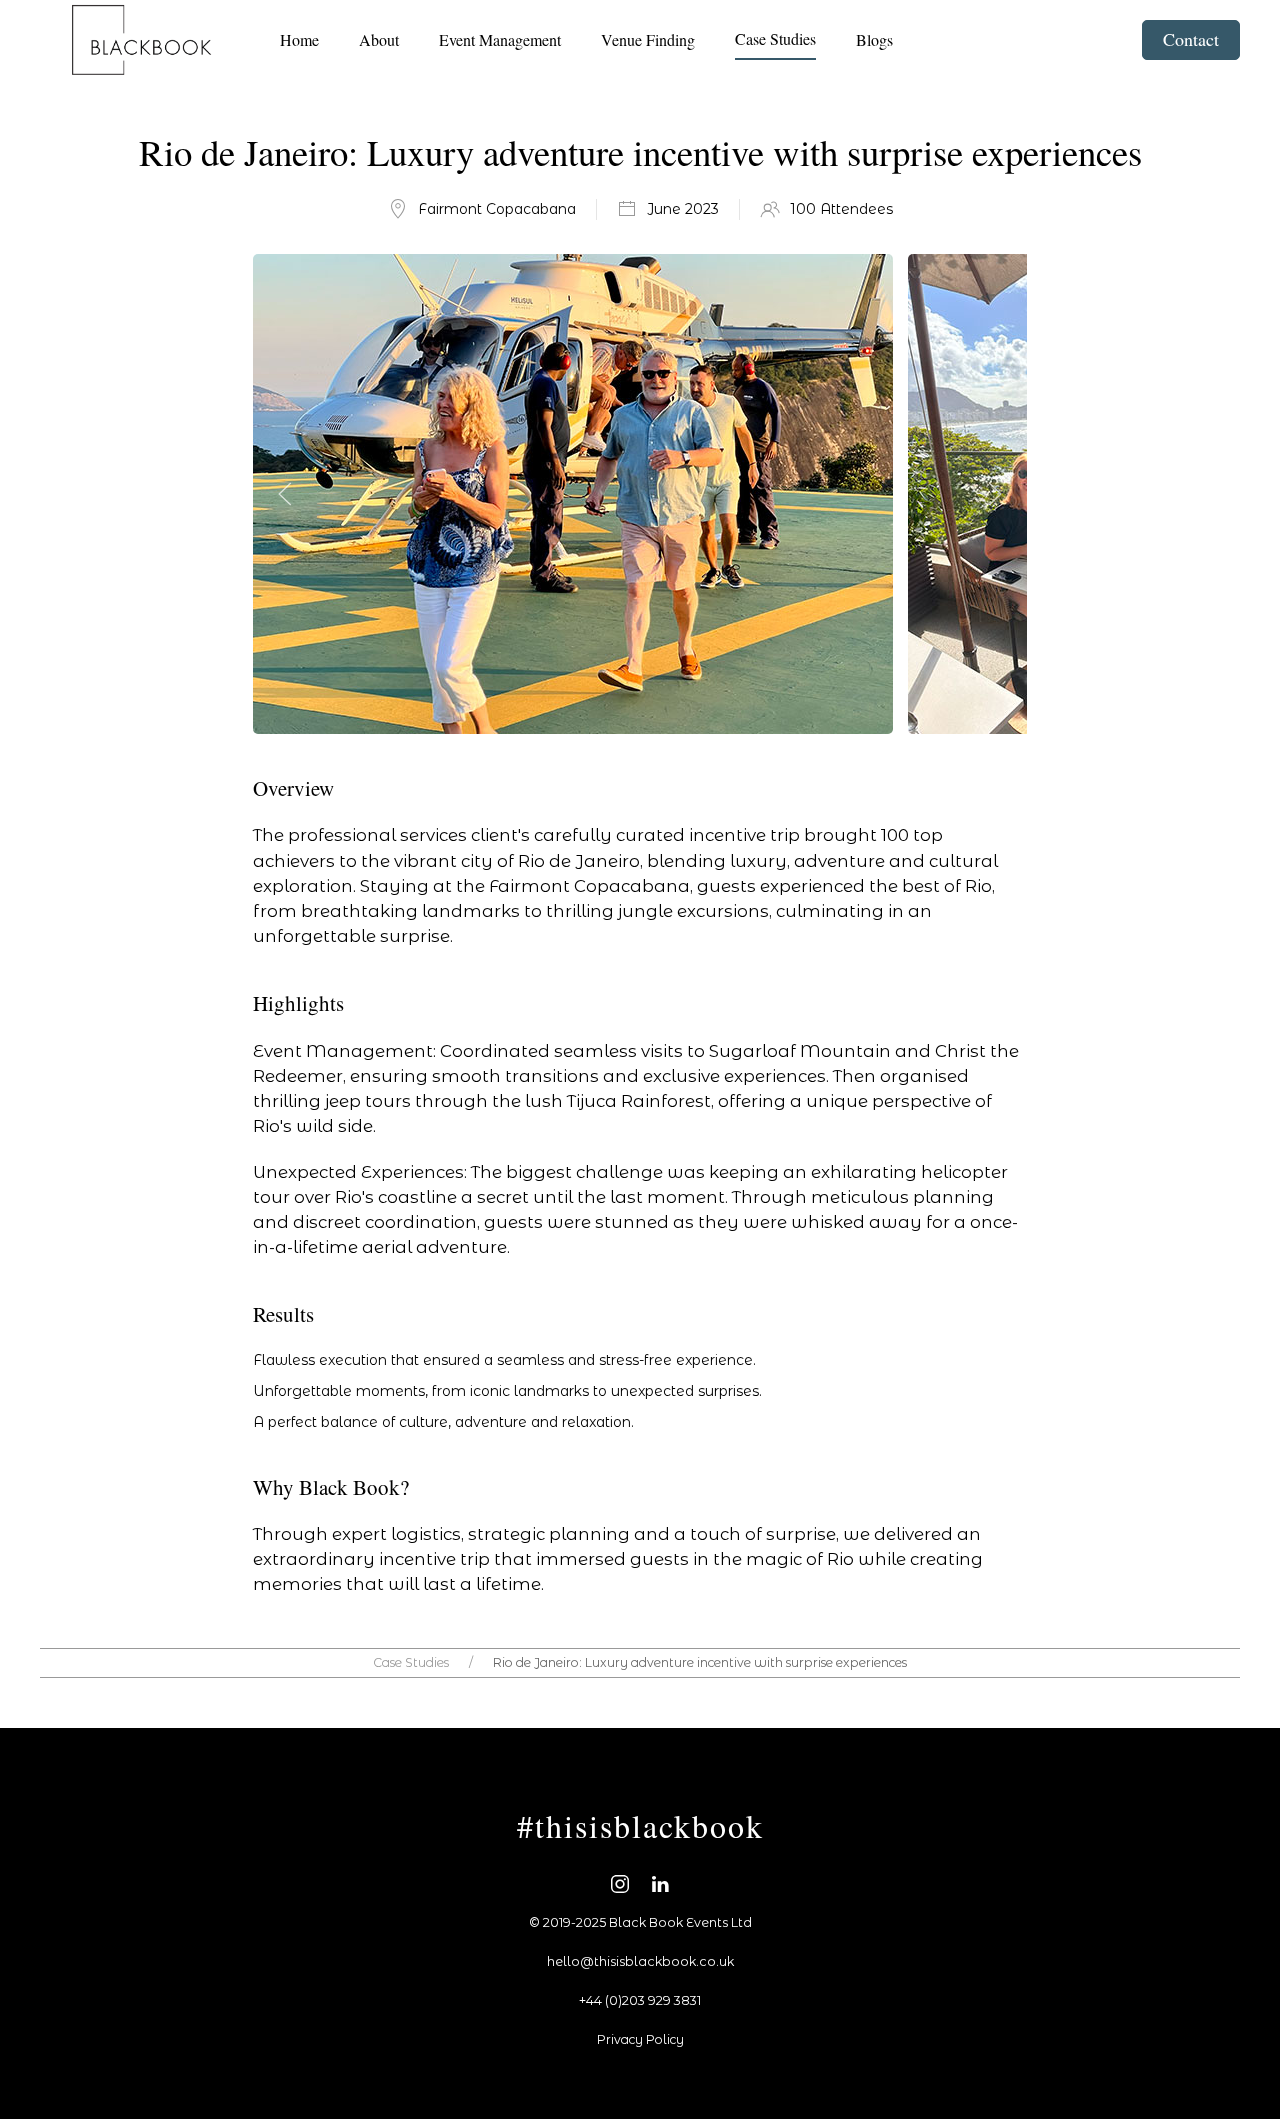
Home (299, 39)
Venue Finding (648, 39)
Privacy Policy (640, 2039)
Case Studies (775, 38)
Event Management (500, 39)
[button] (285, 494)
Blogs (874, 39)
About (379, 39)
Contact (1191, 39)
